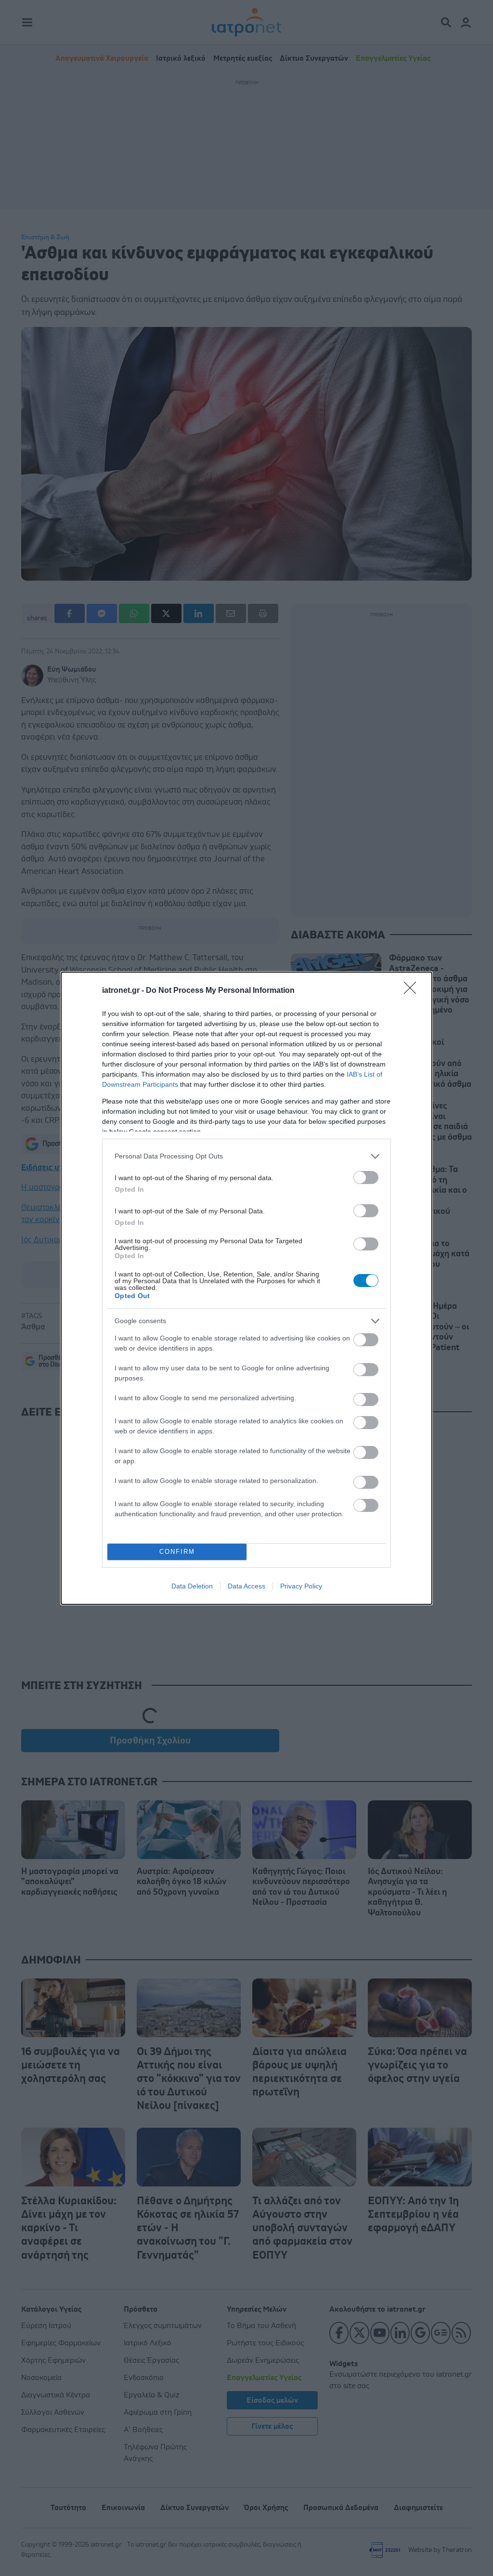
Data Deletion (192, 1586)
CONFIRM (177, 1552)
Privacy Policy (301, 1586)
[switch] (366, 1177)
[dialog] (246, 1288)
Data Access (246, 1586)
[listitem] (246, 1156)
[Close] (413, 991)
